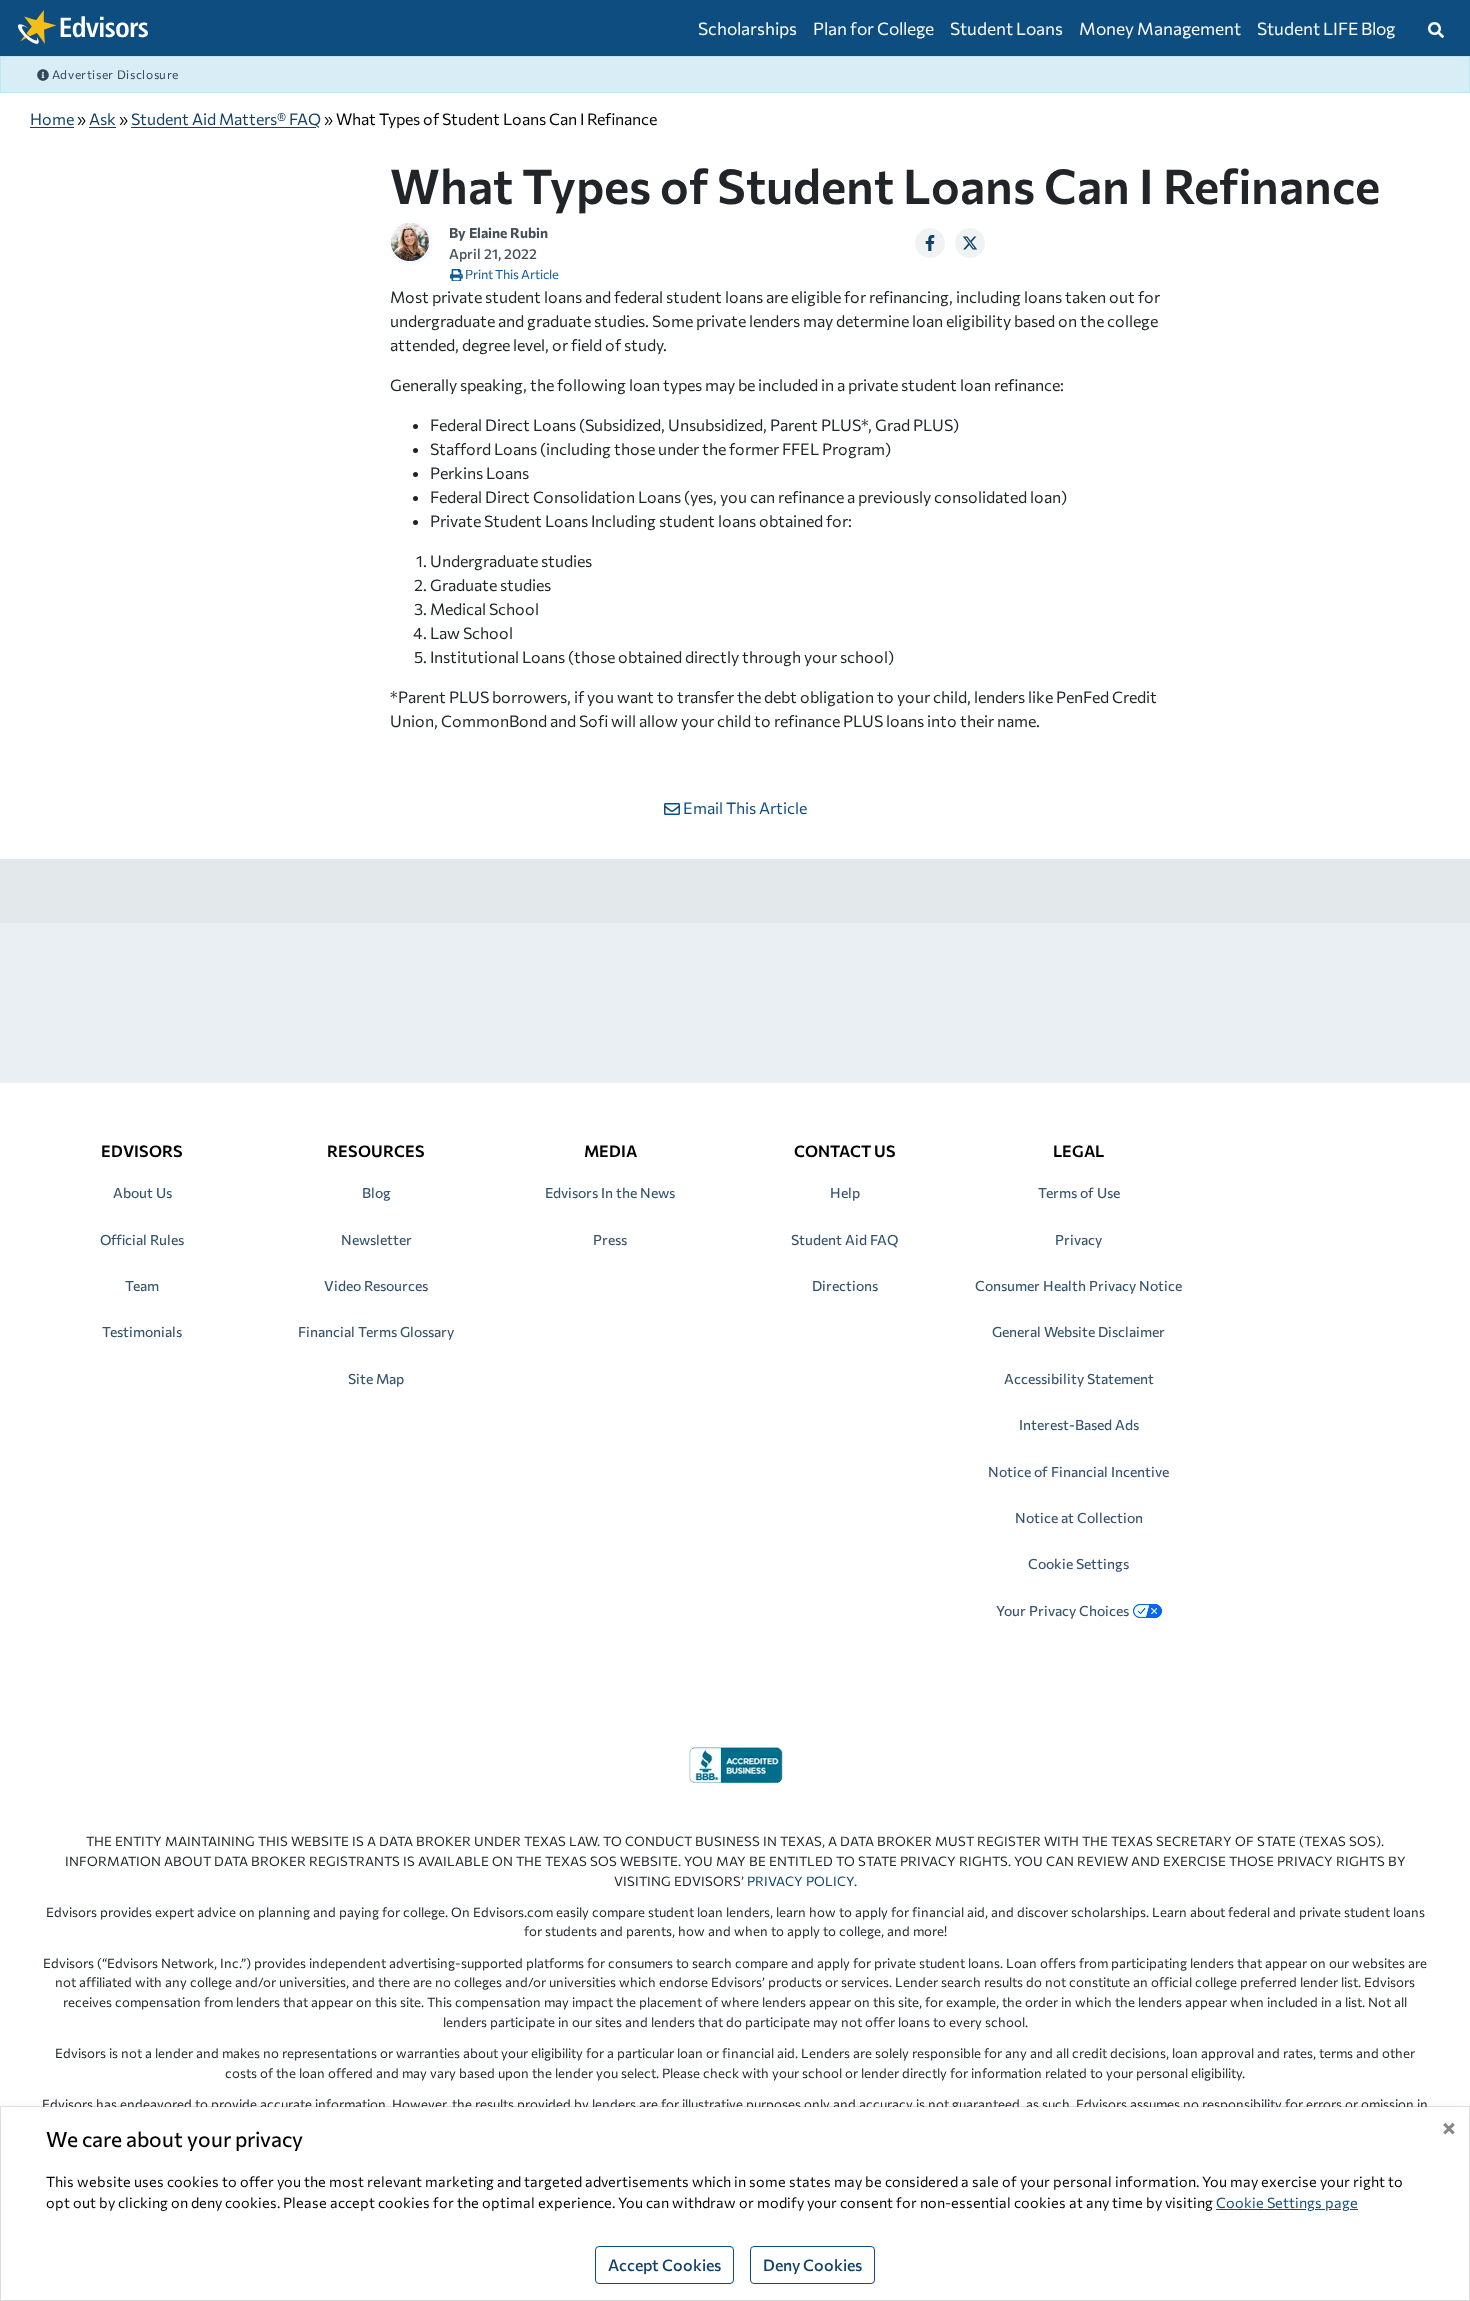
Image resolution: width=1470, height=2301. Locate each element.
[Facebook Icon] (930, 243)
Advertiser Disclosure (114, 74)
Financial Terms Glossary (376, 1331)
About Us (142, 1192)
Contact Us (845, 1150)
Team (142, 1285)
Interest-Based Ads (1079, 1424)
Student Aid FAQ (844, 1239)
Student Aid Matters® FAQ (226, 118)
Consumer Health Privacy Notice (1078, 1285)
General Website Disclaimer (1078, 1331)
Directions (845, 1285)
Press (610, 1239)
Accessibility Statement (1079, 1378)
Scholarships (747, 28)
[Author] (410, 239)
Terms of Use (1079, 1192)
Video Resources (376, 1285)
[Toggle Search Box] (1436, 28)
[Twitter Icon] (970, 243)
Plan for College (873, 28)
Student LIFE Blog (1326, 28)
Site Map (376, 1378)
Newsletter (376, 1239)
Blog (376, 1192)
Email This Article (743, 807)
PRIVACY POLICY (800, 1881)
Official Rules (142, 1239)
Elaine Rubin (508, 232)
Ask (102, 118)
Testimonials (142, 1331)
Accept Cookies (664, 2264)
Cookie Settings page (1287, 2202)
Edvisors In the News (610, 1192)
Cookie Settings (1078, 1563)
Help (845, 1192)
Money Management (1160, 28)
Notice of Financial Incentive (1078, 1471)
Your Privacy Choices (1062, 1610)
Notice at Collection (1079, 1517)
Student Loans (1006, 28)
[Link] (735, 1762)
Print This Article (511, 274)
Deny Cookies (812, 2264)
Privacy (1078, 1239)
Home (52, 118)
